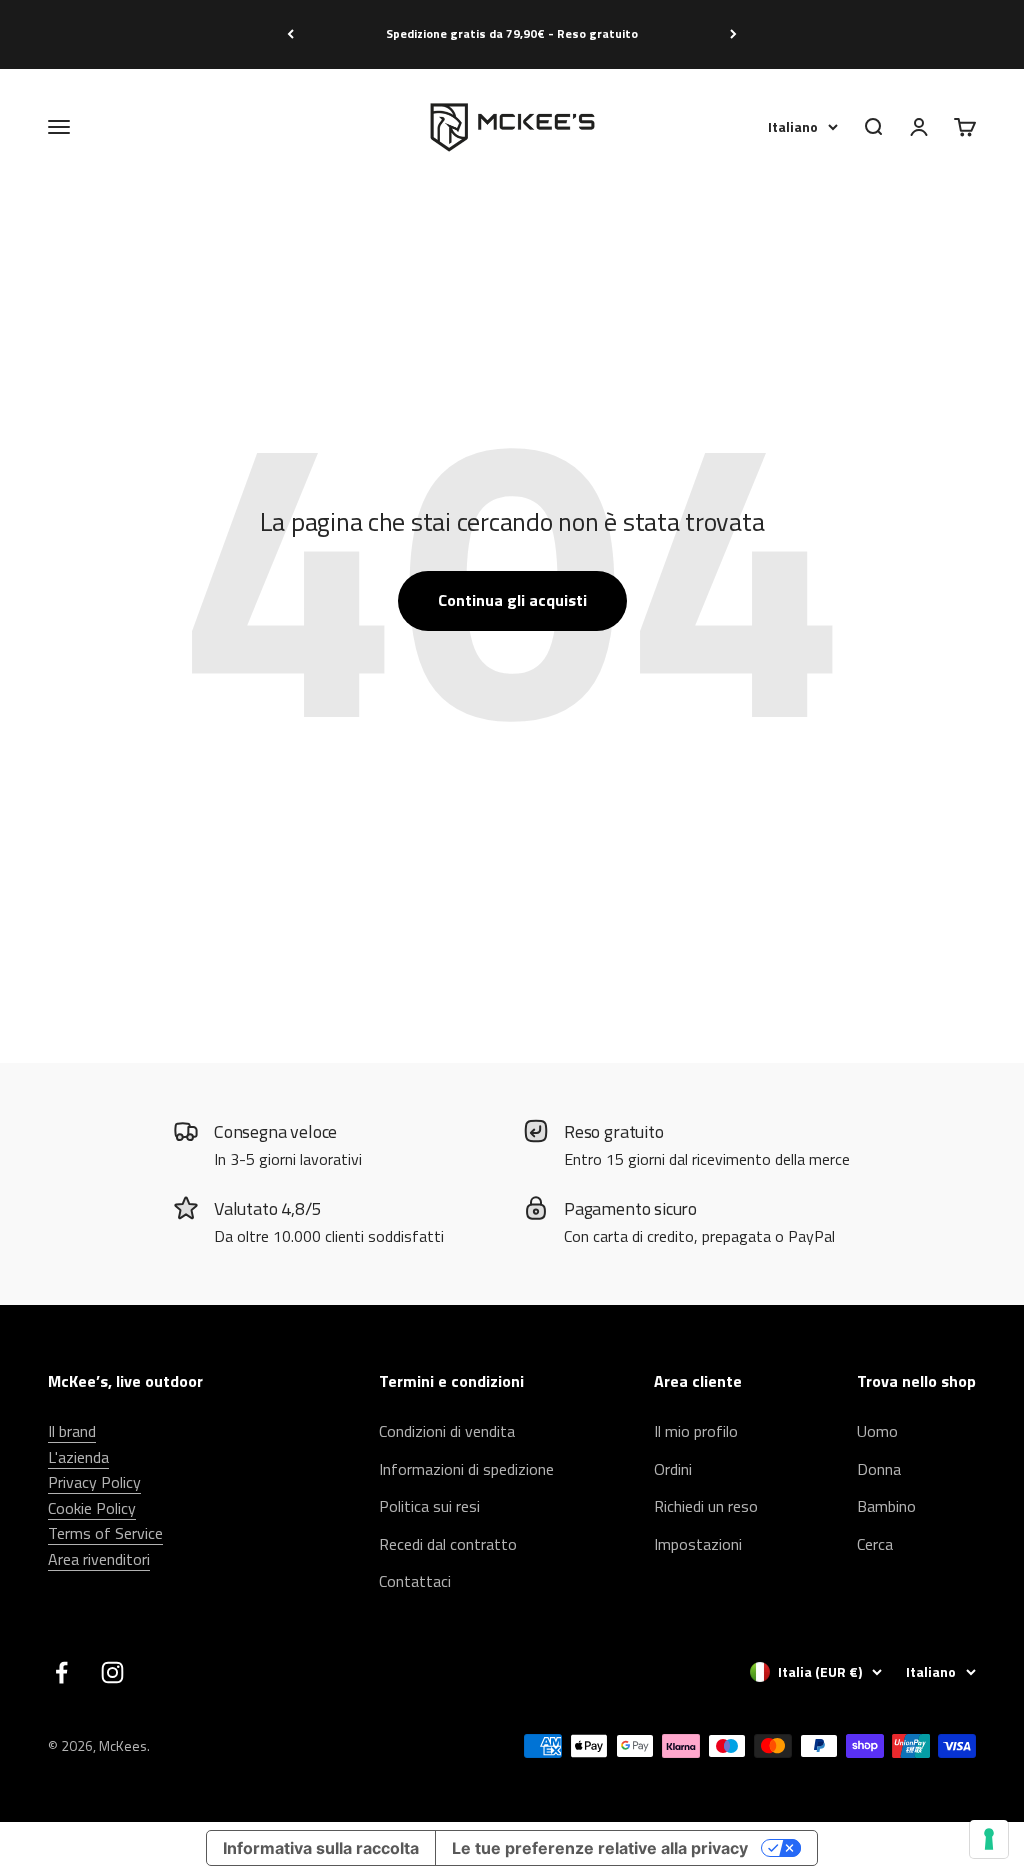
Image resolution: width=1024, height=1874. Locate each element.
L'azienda (78, 1457)
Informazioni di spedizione (466, 1469)
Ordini (673, 1469)
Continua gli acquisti (512, 600)
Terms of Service (105, 1533)
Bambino (886, 1506)
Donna (879, 1469)
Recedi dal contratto (448, 1544)
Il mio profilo (696, 1431)
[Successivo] (733, 34)
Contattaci (415, 1581)
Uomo (877, 1431)
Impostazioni (698, 1544)
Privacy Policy (94, 1482)
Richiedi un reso (706, 1506)
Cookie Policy (92, 1508)
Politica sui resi (429, 1506)
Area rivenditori (99, 1559)
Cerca (875, 1544)
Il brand (72, 1431)
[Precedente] (290, 34)
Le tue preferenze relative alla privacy (600, 1848)
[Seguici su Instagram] (112, 1672)
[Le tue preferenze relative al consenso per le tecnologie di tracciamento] (989, 1839)
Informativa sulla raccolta (321, 1848)
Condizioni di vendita (447, 1431)
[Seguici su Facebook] (61, 1672)
